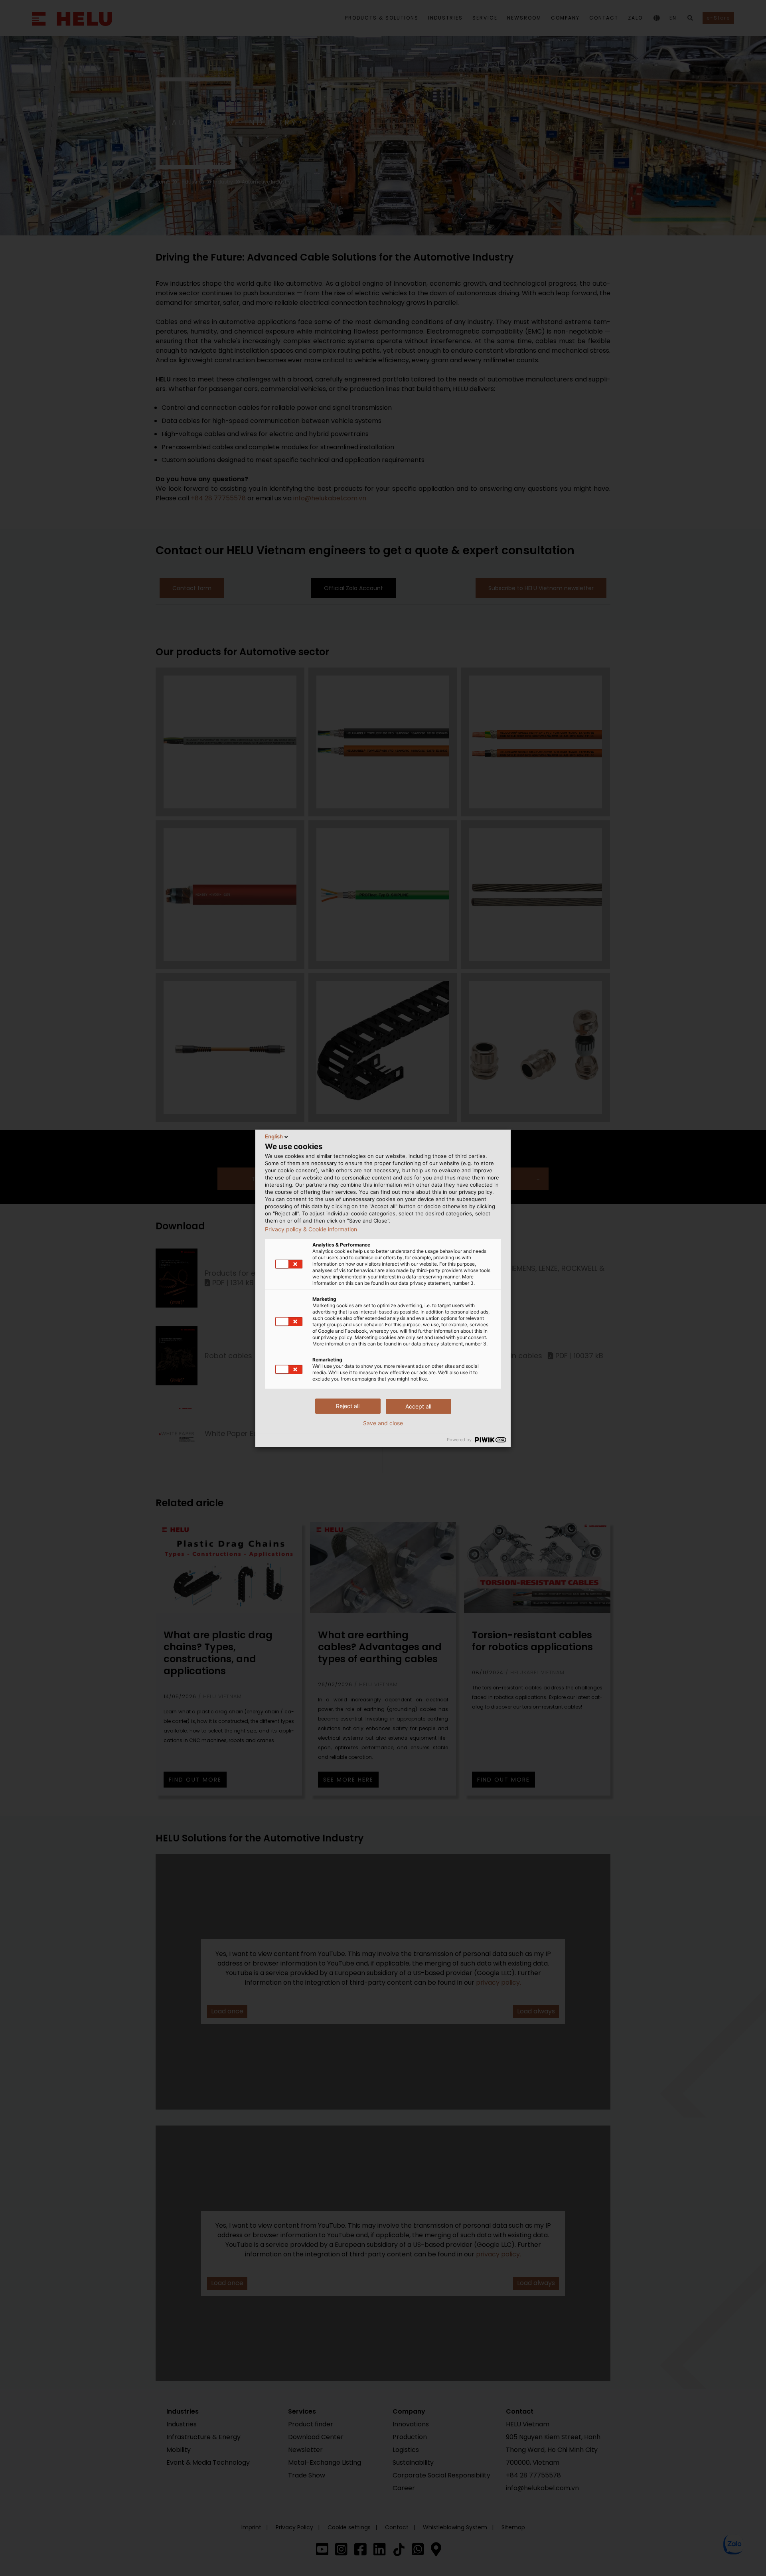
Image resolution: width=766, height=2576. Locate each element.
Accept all (418, 1406)
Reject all (348, 1406)
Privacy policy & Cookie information (311, 1229)
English (274, 1136)
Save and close (383, 1423)
